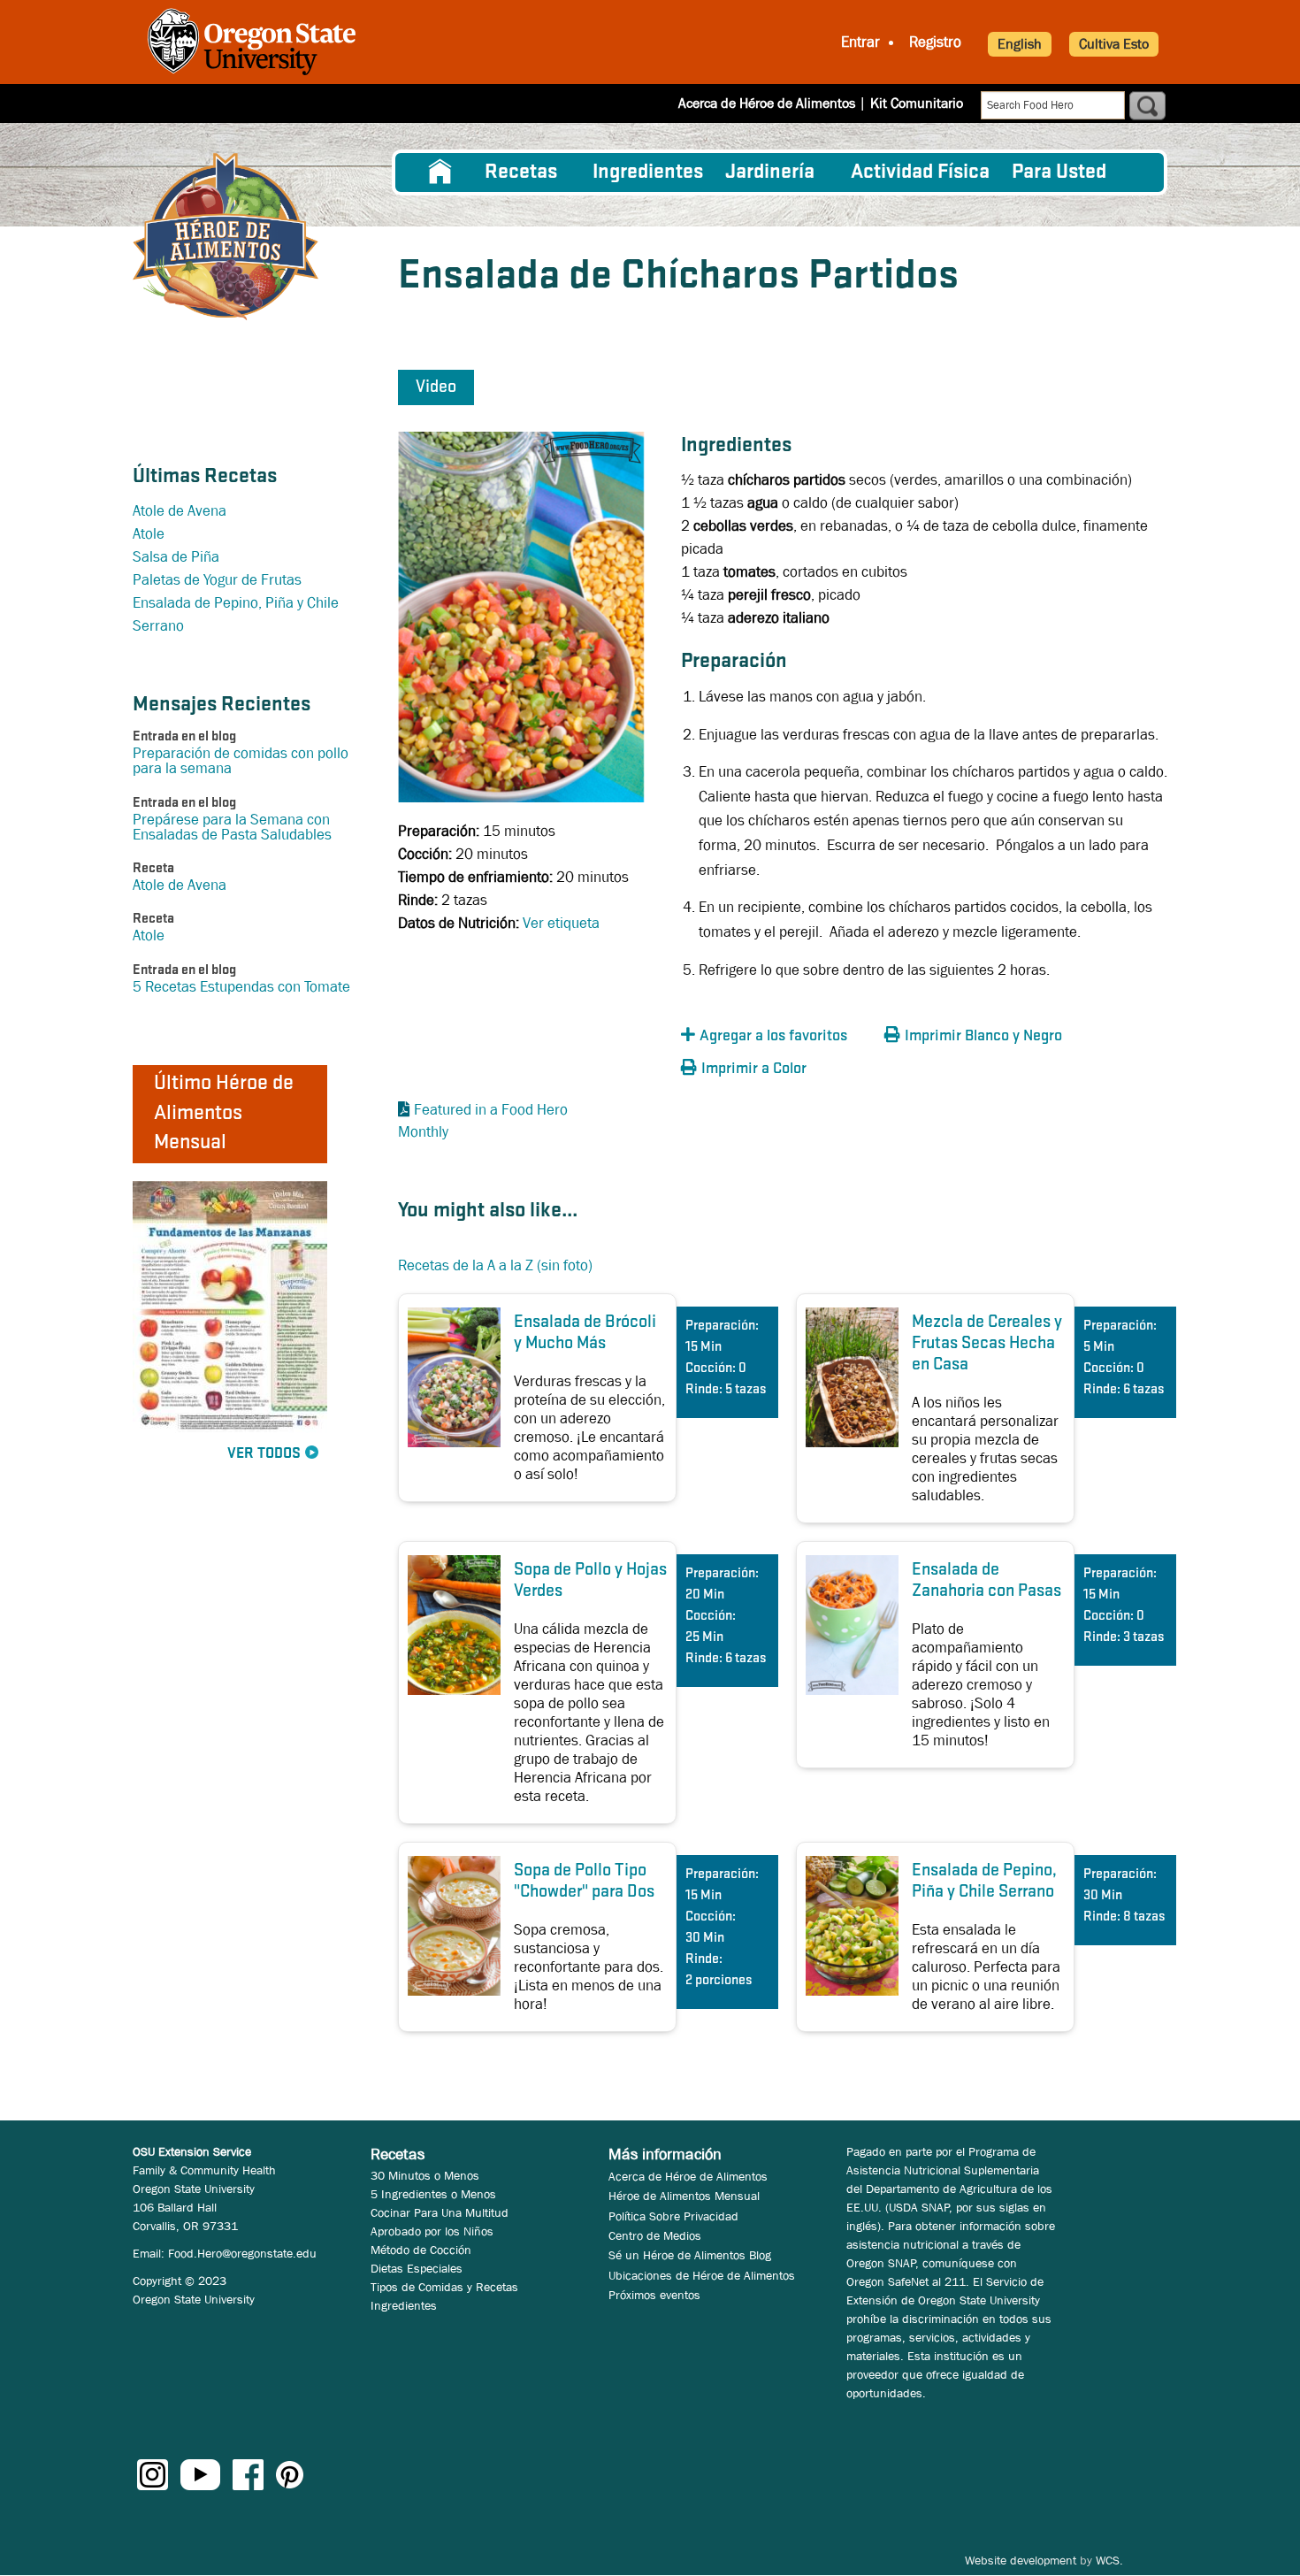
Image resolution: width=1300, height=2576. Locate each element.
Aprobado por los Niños (432, 2231)
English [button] (1020, 44)
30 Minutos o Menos (425, 2175)
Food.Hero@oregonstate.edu (242, 2253)
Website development (1021, 2560)
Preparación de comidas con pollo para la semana (241, 761)
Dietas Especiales (417, 2268)
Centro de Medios (655, 2235)
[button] (778, 1036)
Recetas (521, 172)
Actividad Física (920, 172)
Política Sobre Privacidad (673, 2216)
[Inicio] (226, 237)
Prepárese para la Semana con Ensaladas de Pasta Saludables (232, 827)
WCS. (1109, 2560)
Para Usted (1059, 172)
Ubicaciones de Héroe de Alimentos (702, 2275)
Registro (935, 42)
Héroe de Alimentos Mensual (684, 2196)
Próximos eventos (654, 2295)
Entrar (860, 42)
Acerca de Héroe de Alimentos (767, 103)
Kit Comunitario (917, 103)
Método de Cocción (421, 2250)
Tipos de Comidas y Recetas (444, 2287)
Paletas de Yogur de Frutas (217, 580)
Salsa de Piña (176, 557)
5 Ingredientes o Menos (433, 2194)
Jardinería (770, 172)
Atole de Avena (180, 511)
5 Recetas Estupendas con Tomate (241, 987)
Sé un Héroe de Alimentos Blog (690, 2255)
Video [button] (436, 387)
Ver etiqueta (561, 923)
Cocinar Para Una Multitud (440, 2212)
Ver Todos (264, 1454)
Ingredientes (648, 172)
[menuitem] (440, 172)
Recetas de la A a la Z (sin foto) (495, 1265)
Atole (149, 534)
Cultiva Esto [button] (1114, 44)
